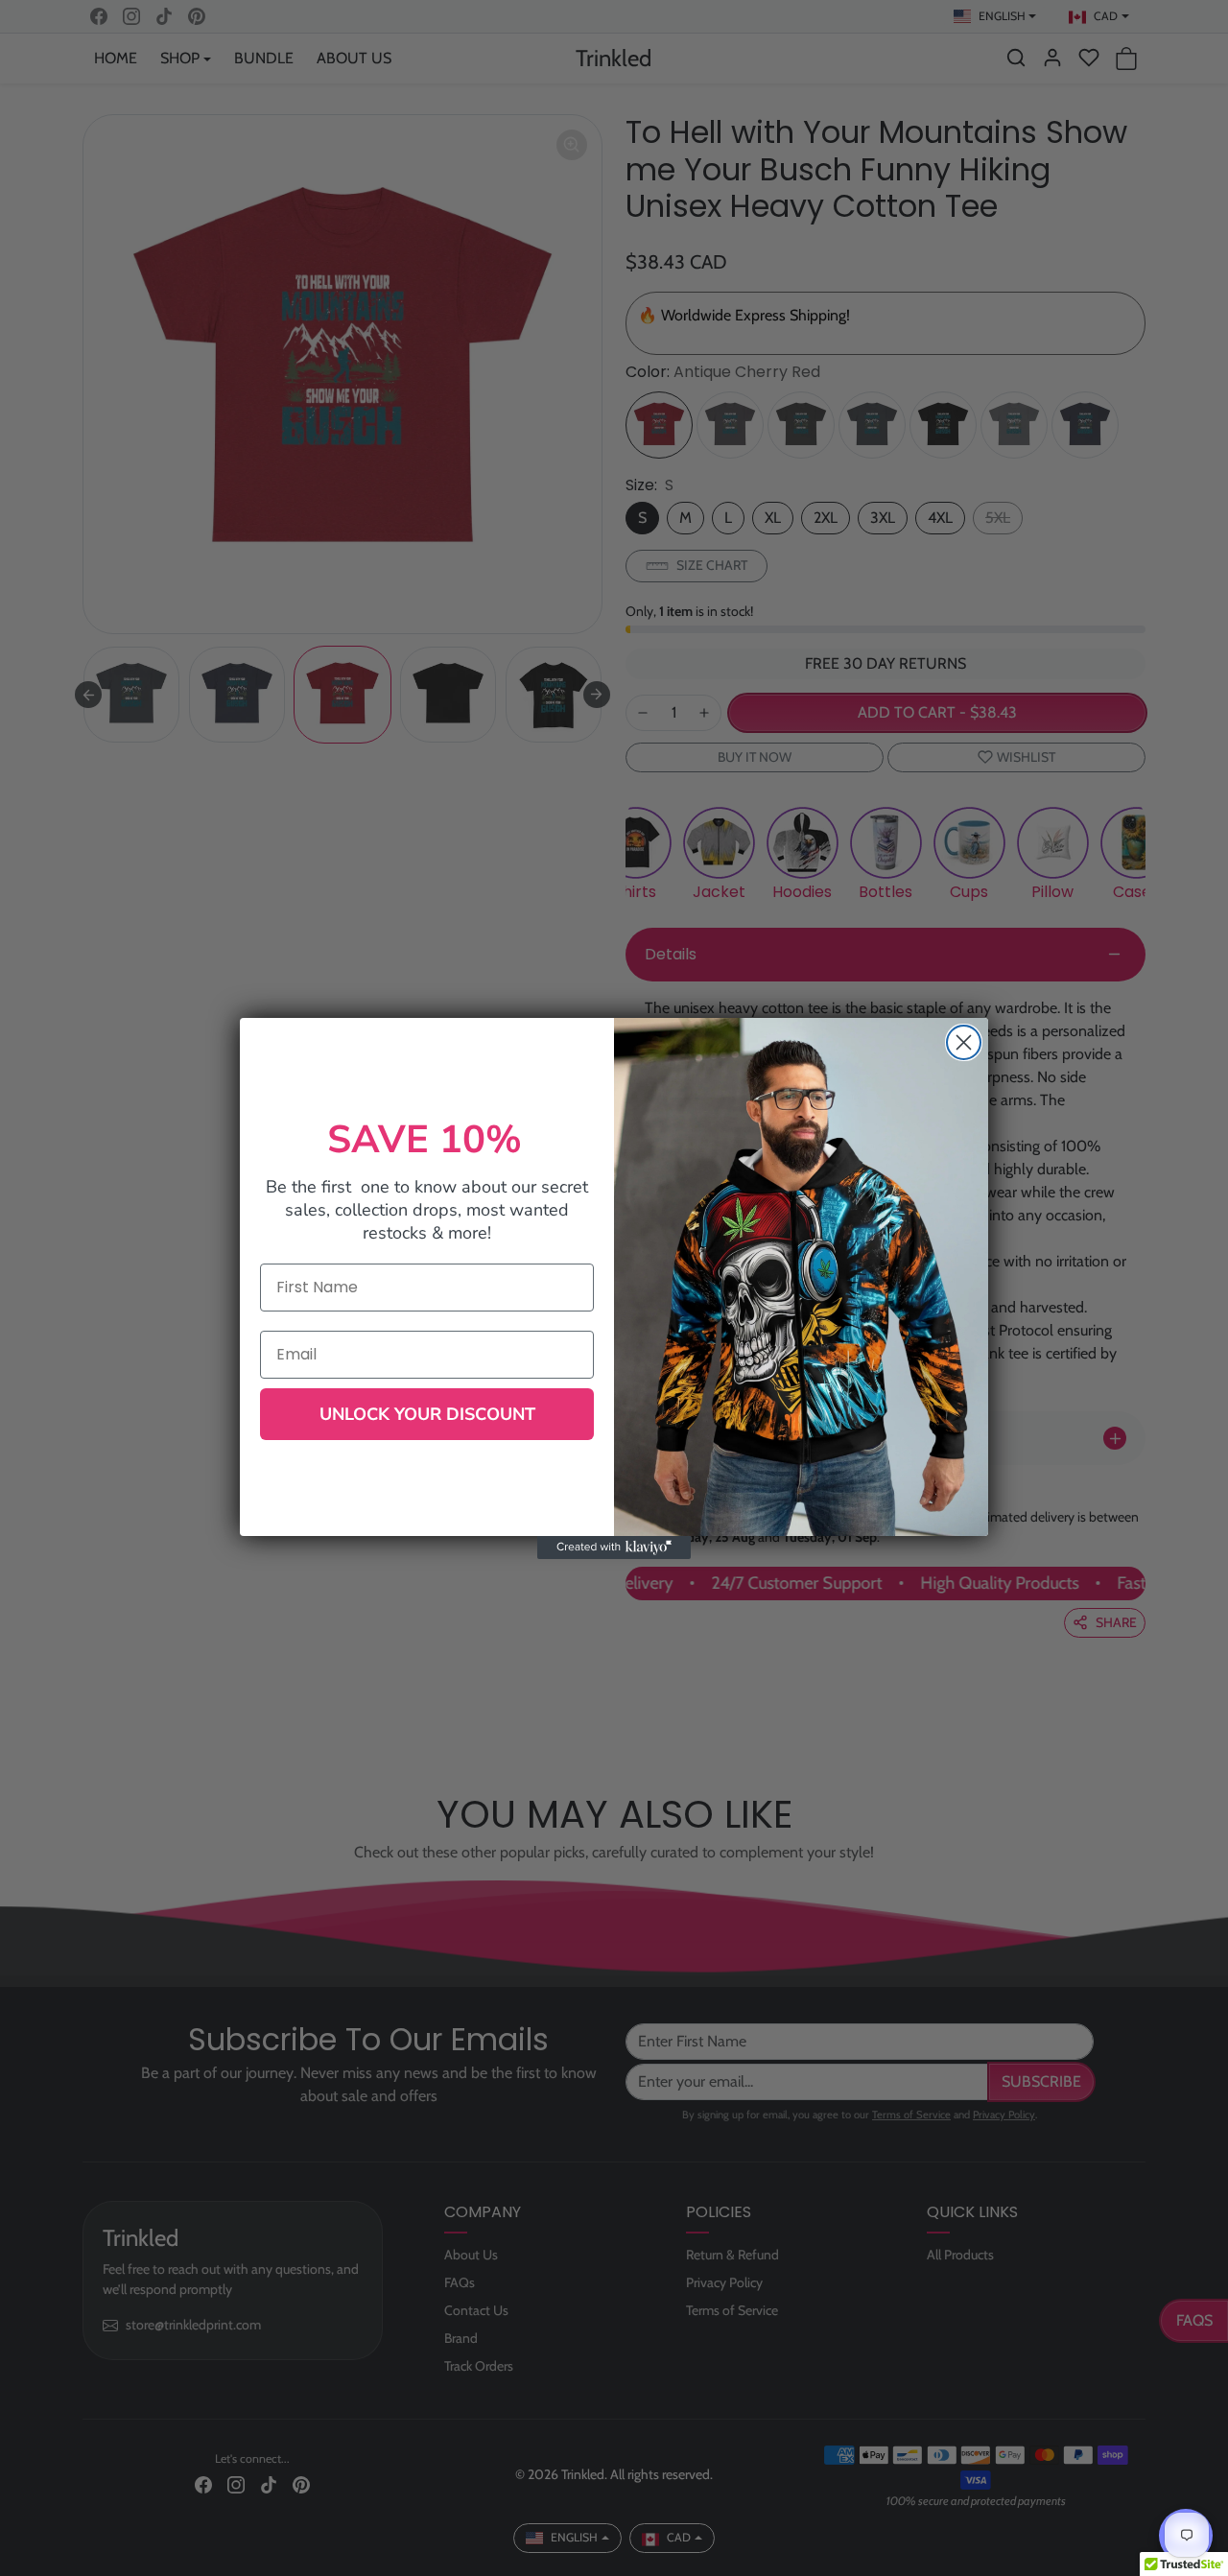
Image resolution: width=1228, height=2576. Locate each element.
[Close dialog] (964, 1042)
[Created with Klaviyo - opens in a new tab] (614, 1548)
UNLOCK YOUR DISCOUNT (427, 1414)
